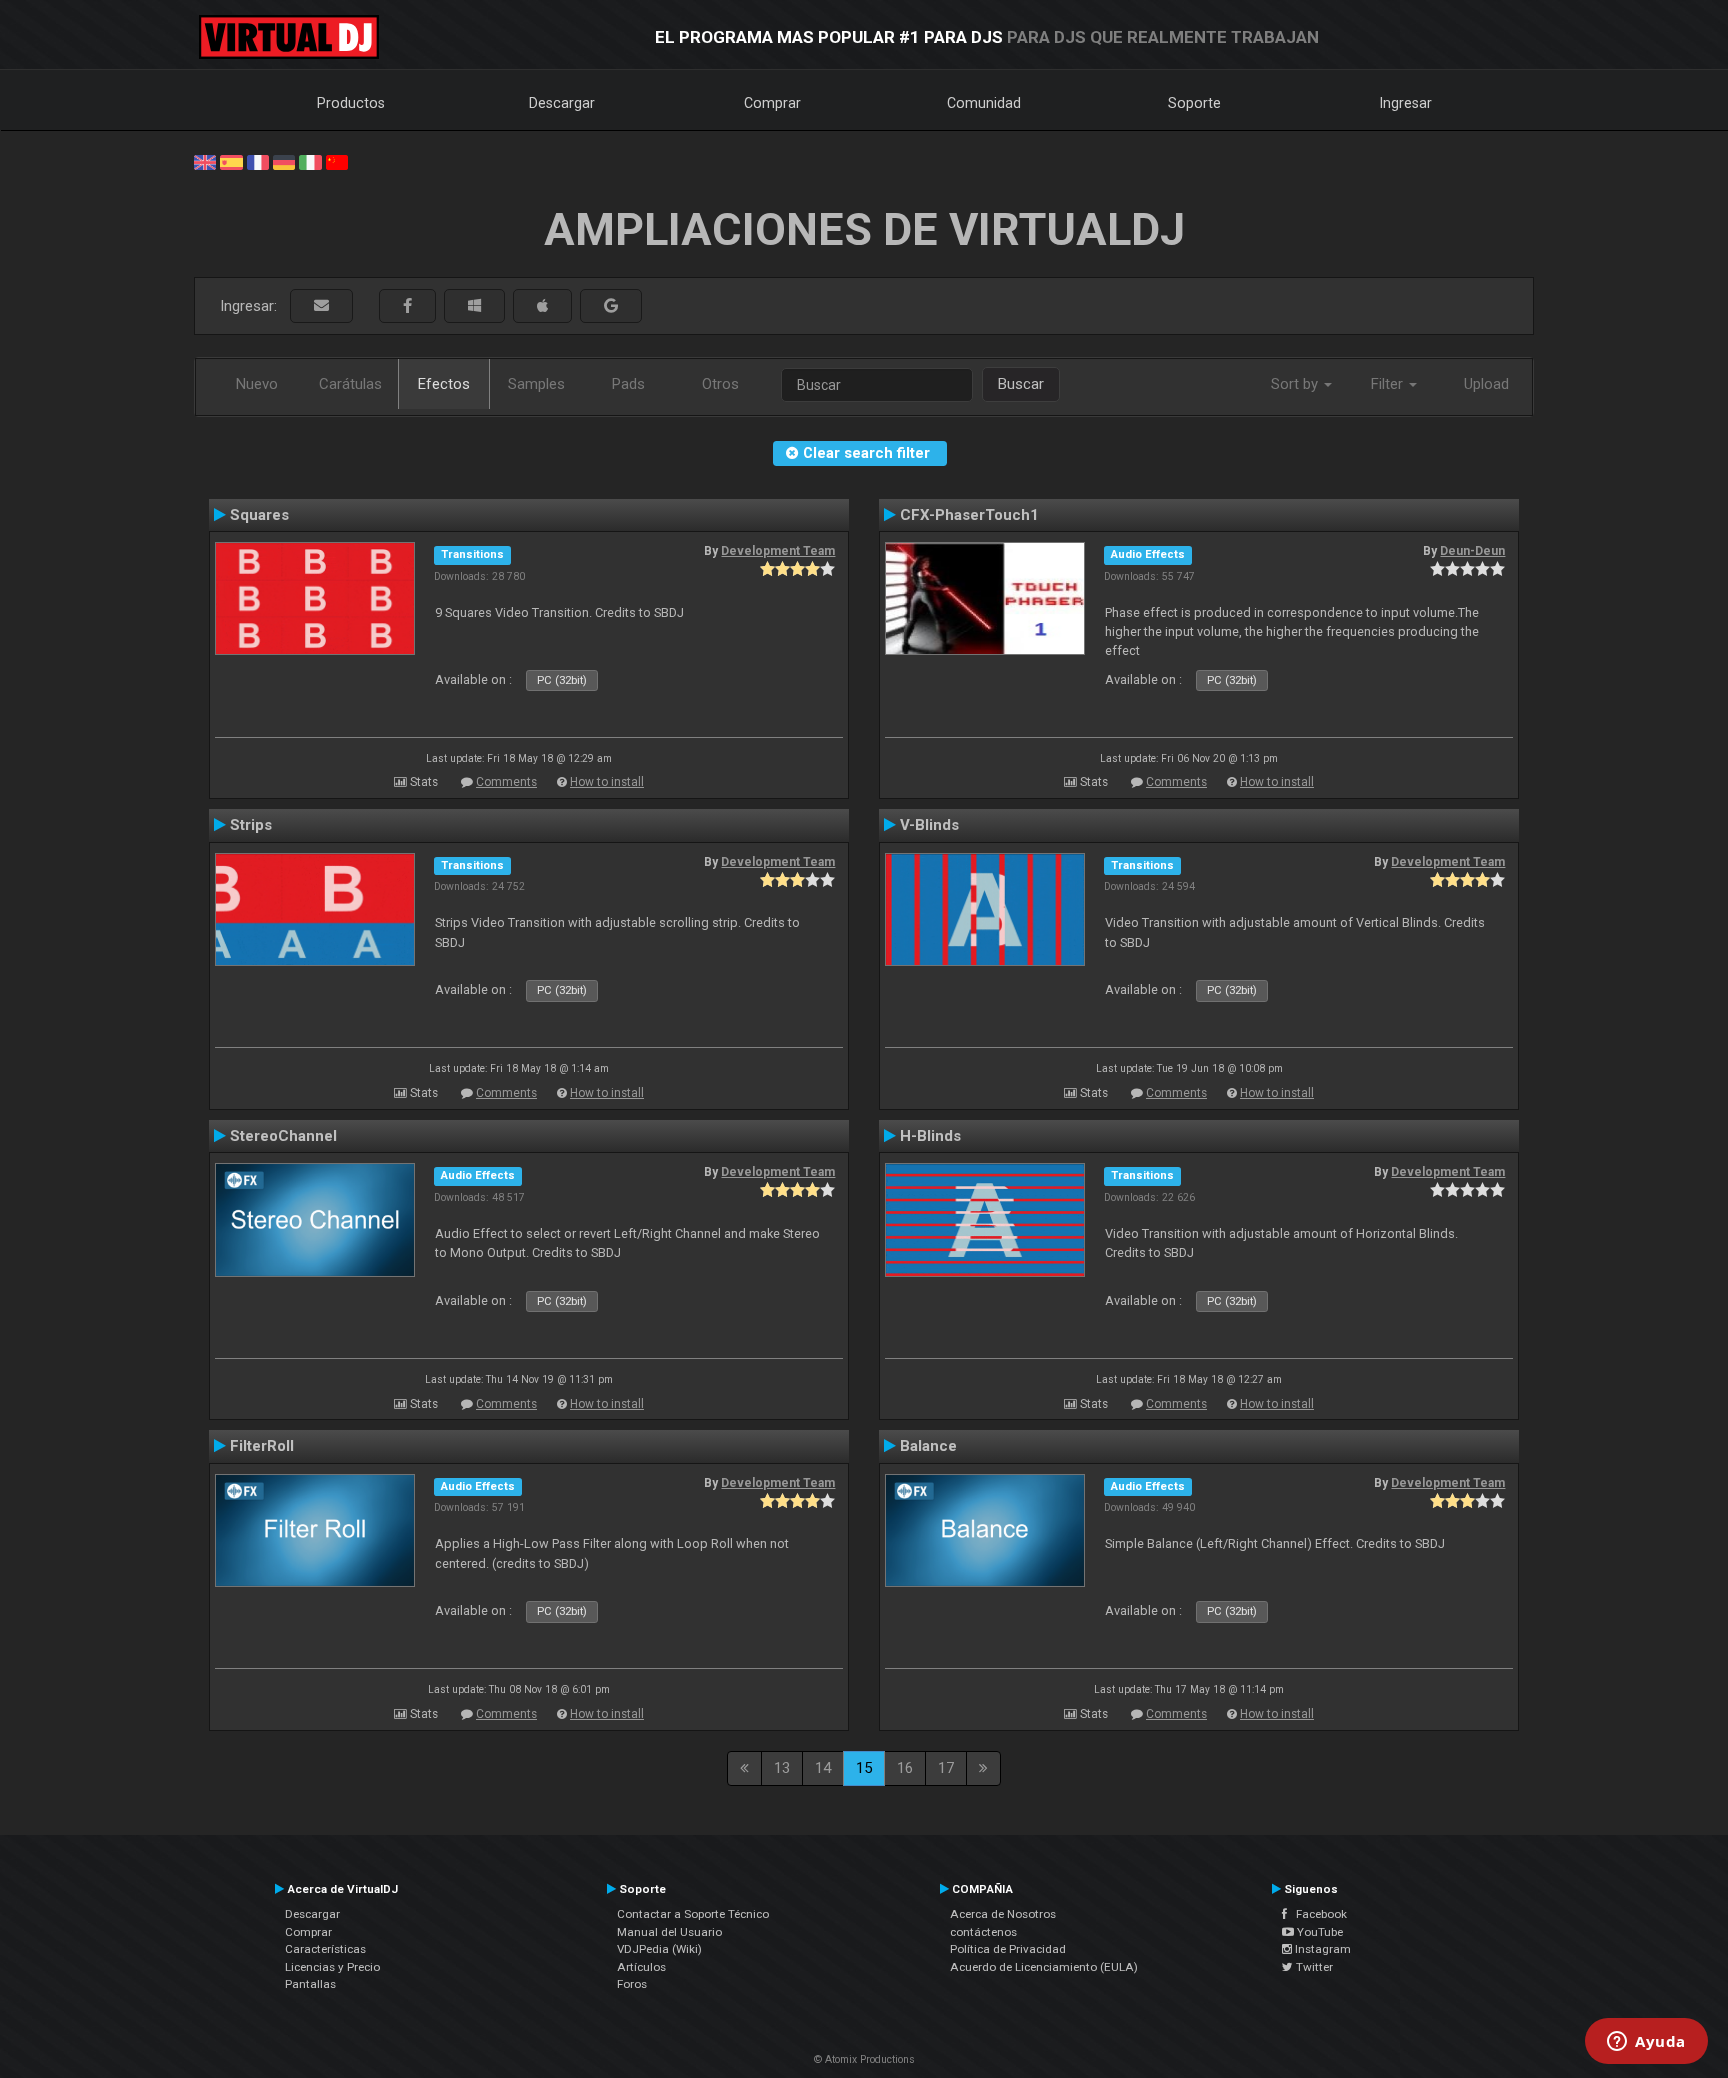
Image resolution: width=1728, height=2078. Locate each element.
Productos (351, 103)
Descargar (562, 103)
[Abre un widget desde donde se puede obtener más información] (1646, 2043)
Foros (632, 1984)
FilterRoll (262, 1446)
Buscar (1021, 384)
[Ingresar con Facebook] (407, 306)
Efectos (444, 384)
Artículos (641, 1967)
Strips (251, 825)
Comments (506, 782)
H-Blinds (930, 1136)
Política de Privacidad (1008, 1949)
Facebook (1317, 1914)
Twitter (1313, 1967)
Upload (1486, 384)
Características (325, 1949)
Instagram (1321, 1949)
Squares (259, 515)
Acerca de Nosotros (1003, 1914)
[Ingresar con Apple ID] (542, 306)
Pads (628, 384)
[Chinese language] (337, 161)
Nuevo (257, 384)
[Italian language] (310, 161)
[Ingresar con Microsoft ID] (474, 306)
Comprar (772, 103)
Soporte (1194, 103)
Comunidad (984, 103)
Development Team (778, 551)
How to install (607, 782)
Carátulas (350, 384)
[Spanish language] (231, 161)
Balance (928, 1446)
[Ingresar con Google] (611, 306)
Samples (536, 384)
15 (864, 1768)
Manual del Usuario (669, 1932)
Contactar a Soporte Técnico (693, 1914)
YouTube (1318, 1932)
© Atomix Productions (864, 2059)
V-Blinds (929, 825)
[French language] (258, 161)
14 (823, 1768)
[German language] (284, 161)
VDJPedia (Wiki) (659, 1949)
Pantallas (310, 1984)
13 (782, 1768)
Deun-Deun (1472, 551)
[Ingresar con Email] (321, 306)
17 (946, 1768)
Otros (720, 384)
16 (905, 1768)
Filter (1389, 384)
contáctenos (983, 1932)
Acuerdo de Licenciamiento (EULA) (1044, 1967)
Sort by (1296, 384)
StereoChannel (283, 1136)
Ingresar (1406, 103)
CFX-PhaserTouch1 (969, 515)
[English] (205, 161)
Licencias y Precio (332, 1967)
